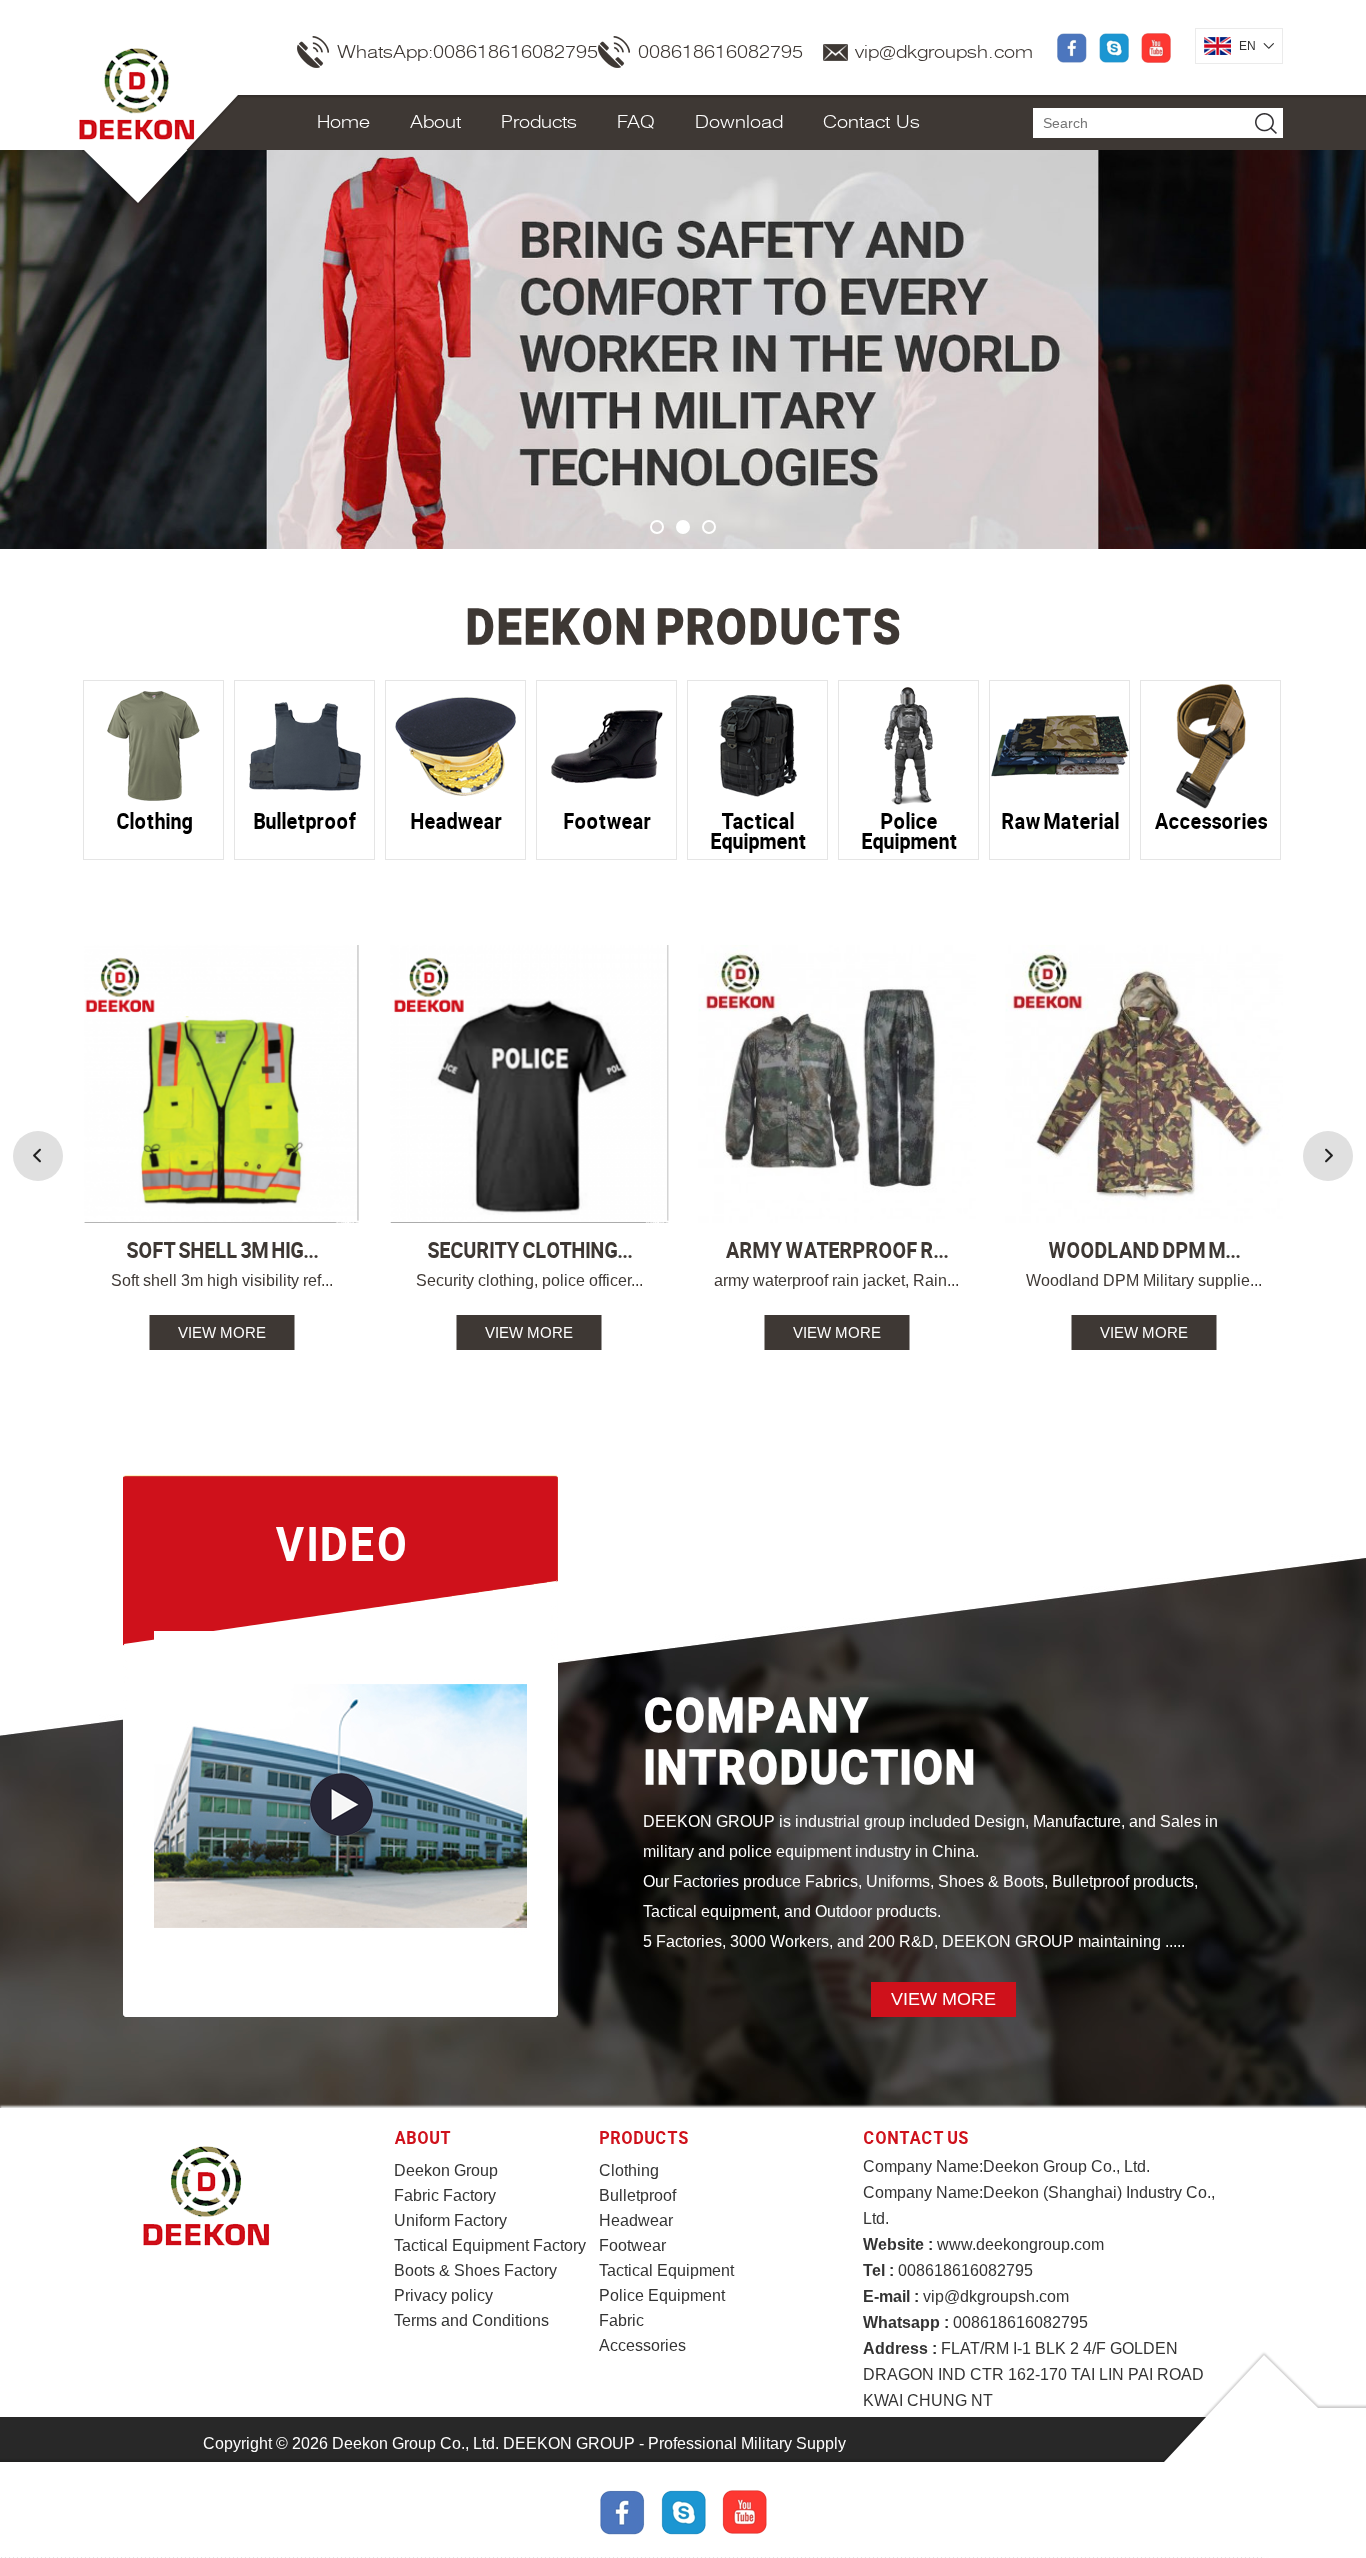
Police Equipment (662, 2295)
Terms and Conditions (471, 2320)
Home (343, 122)
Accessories (642, 2345)
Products (539, 122)
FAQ (636, 122)
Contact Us (871, 122)
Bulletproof (637, 2195)
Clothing (629, 2170)
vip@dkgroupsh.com (944, 52)
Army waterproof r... (836, 1249)
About (435, 122)
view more (222, 1332)
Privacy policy (443, 2295)
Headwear (636, 2220)
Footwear (632, 2245)
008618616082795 (720, 52)
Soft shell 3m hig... (222, 1249)
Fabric (621, 2320)
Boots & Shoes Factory (475, 2270)
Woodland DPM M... (1144, 1249)
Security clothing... (529, 1249)
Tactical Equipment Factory (490, 2245)
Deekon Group (446, 2170)
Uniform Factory (450, 2220)
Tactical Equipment (666, 2270)
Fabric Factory (445, 2195)
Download (739, 122)
